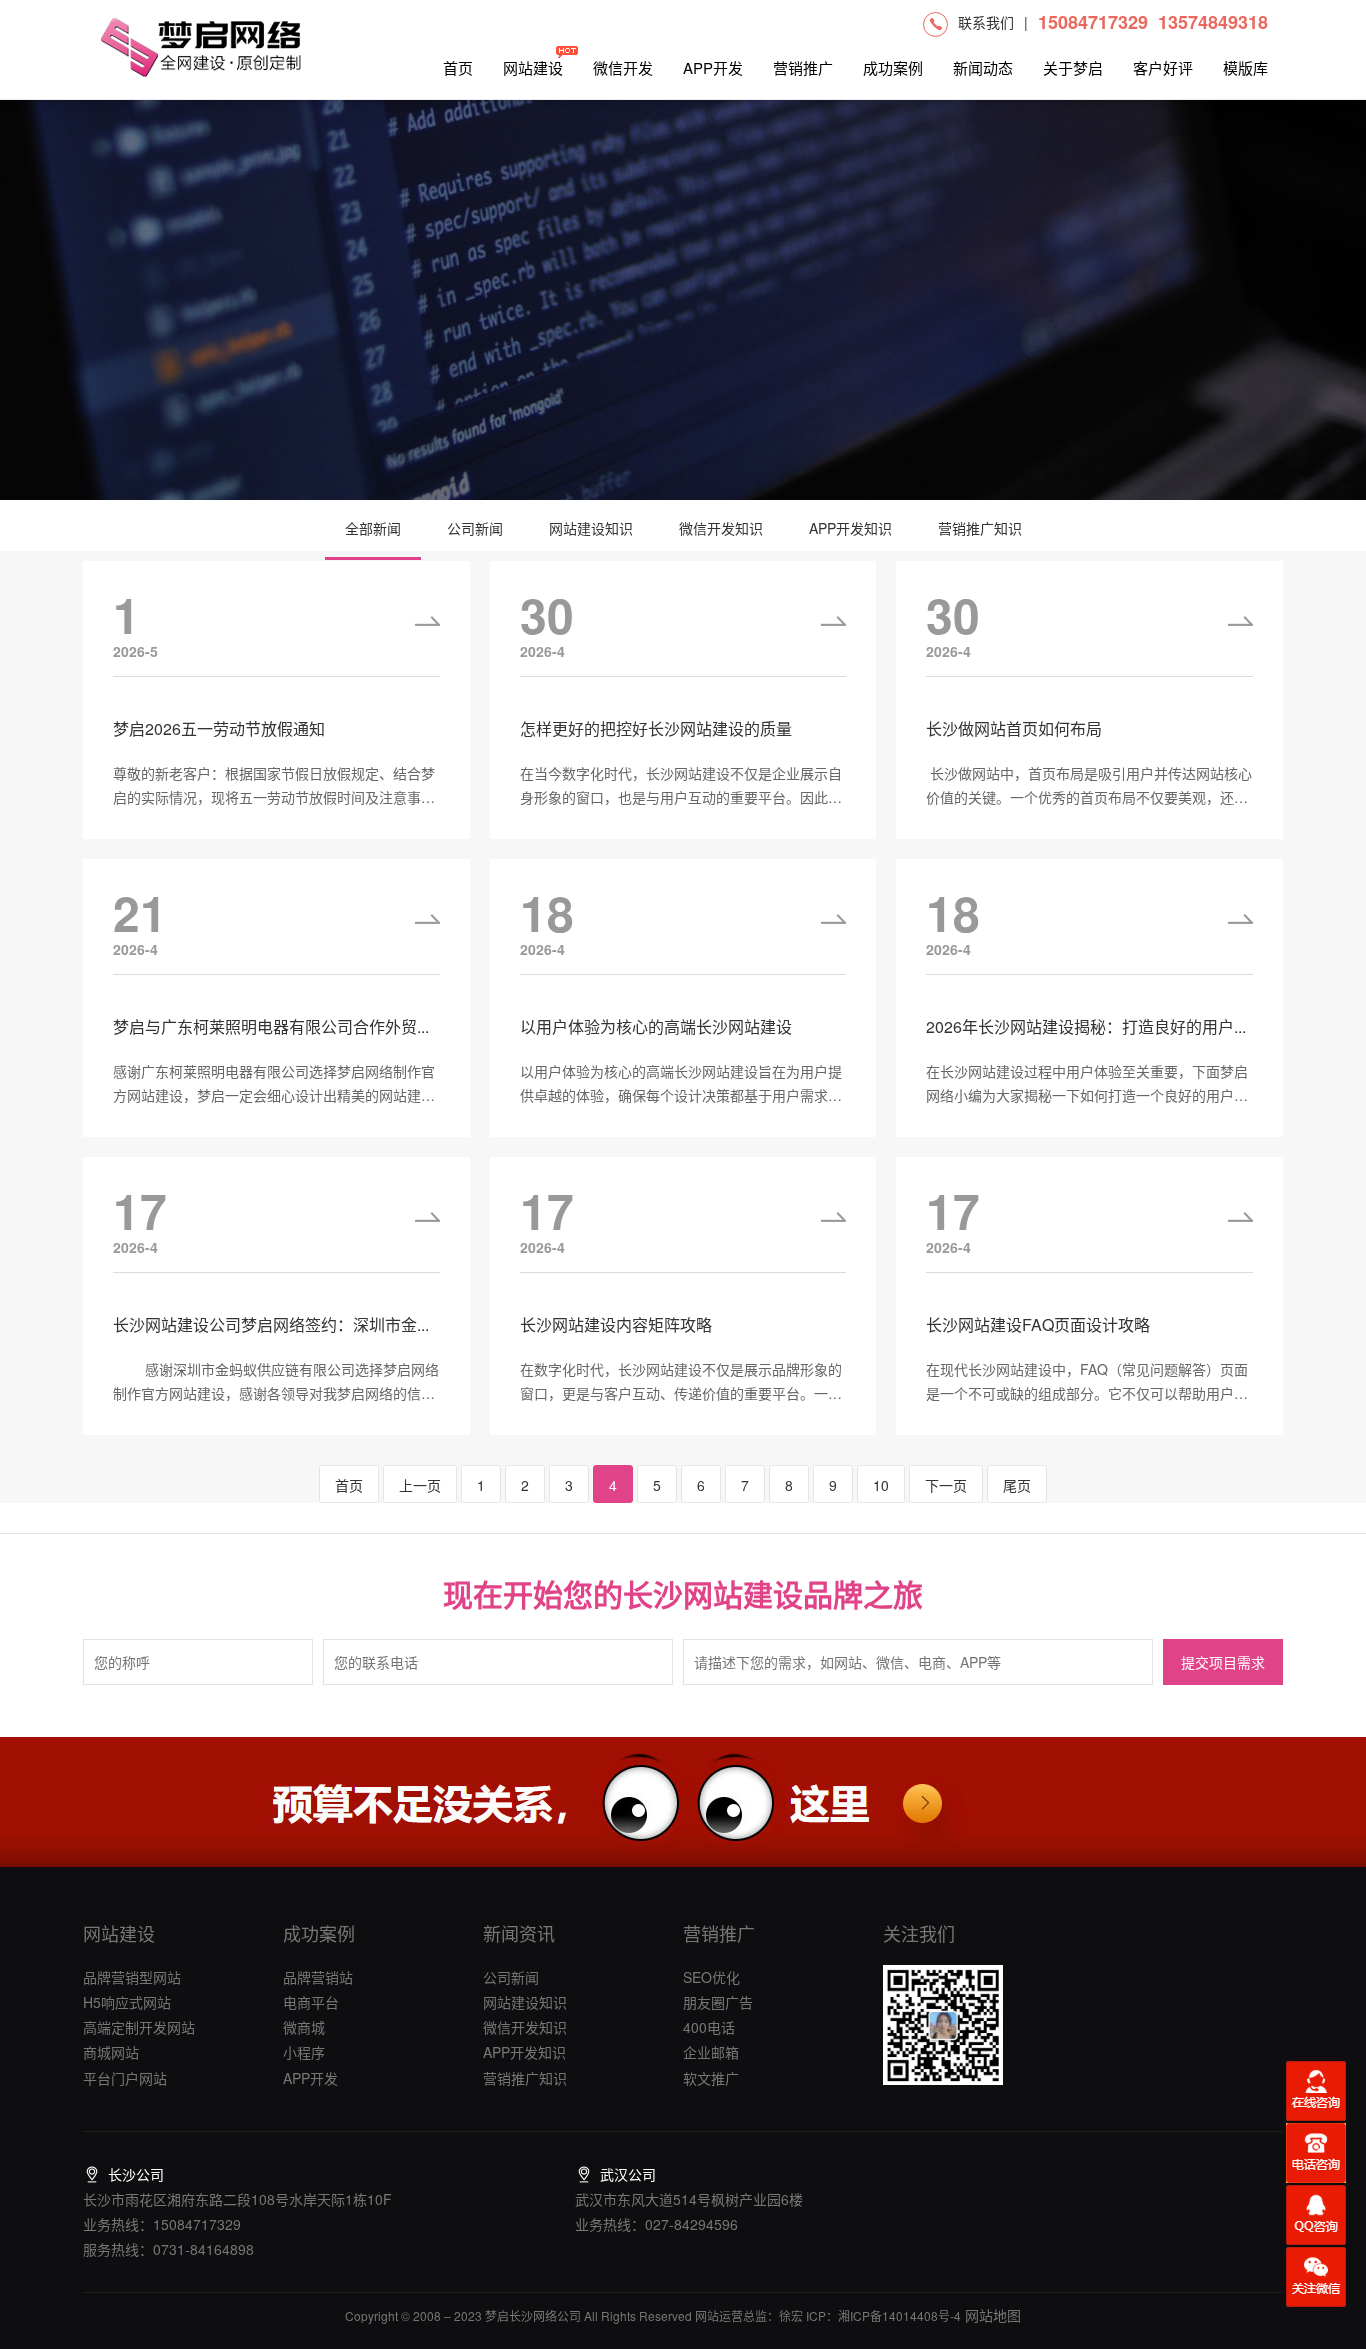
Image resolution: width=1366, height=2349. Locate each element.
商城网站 (111, 2052)
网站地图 (991, 2315)
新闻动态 (983, 67)
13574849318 (1213, 22)
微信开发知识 (721, 528)
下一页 (946, 1485)
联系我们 (986, 22)
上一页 (420, 1485)
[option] (683, 300)
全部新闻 (373, 528)
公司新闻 (475, 528)
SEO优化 (711, 1977)
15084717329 (1093, 22)
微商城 (304, 2027)
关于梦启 (1073, 67)
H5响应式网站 (127, 2002)
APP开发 (713, 67)
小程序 (304, 2052)
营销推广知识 (980, 528)
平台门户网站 (125, 2078)
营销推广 (803, 67)
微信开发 (623, 67)
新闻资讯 (519, 1933)
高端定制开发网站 (139, 2027)
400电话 (709, 2027)
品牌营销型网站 (132, 1977)
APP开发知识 (850, 528)
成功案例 (893, 67)
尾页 (1017, 1485)
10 (881, 1485)
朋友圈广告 (718, 2002)
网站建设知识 (591, 528)
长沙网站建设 (713, 1593)
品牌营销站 (318, 1977)
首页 (458, 67)
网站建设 (533, 67)
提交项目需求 (1223, 1663)
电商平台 (311, 2002)
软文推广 (711, 2078)
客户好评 (1163, 67)
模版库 (1245, 67)
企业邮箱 (711, 2052)
